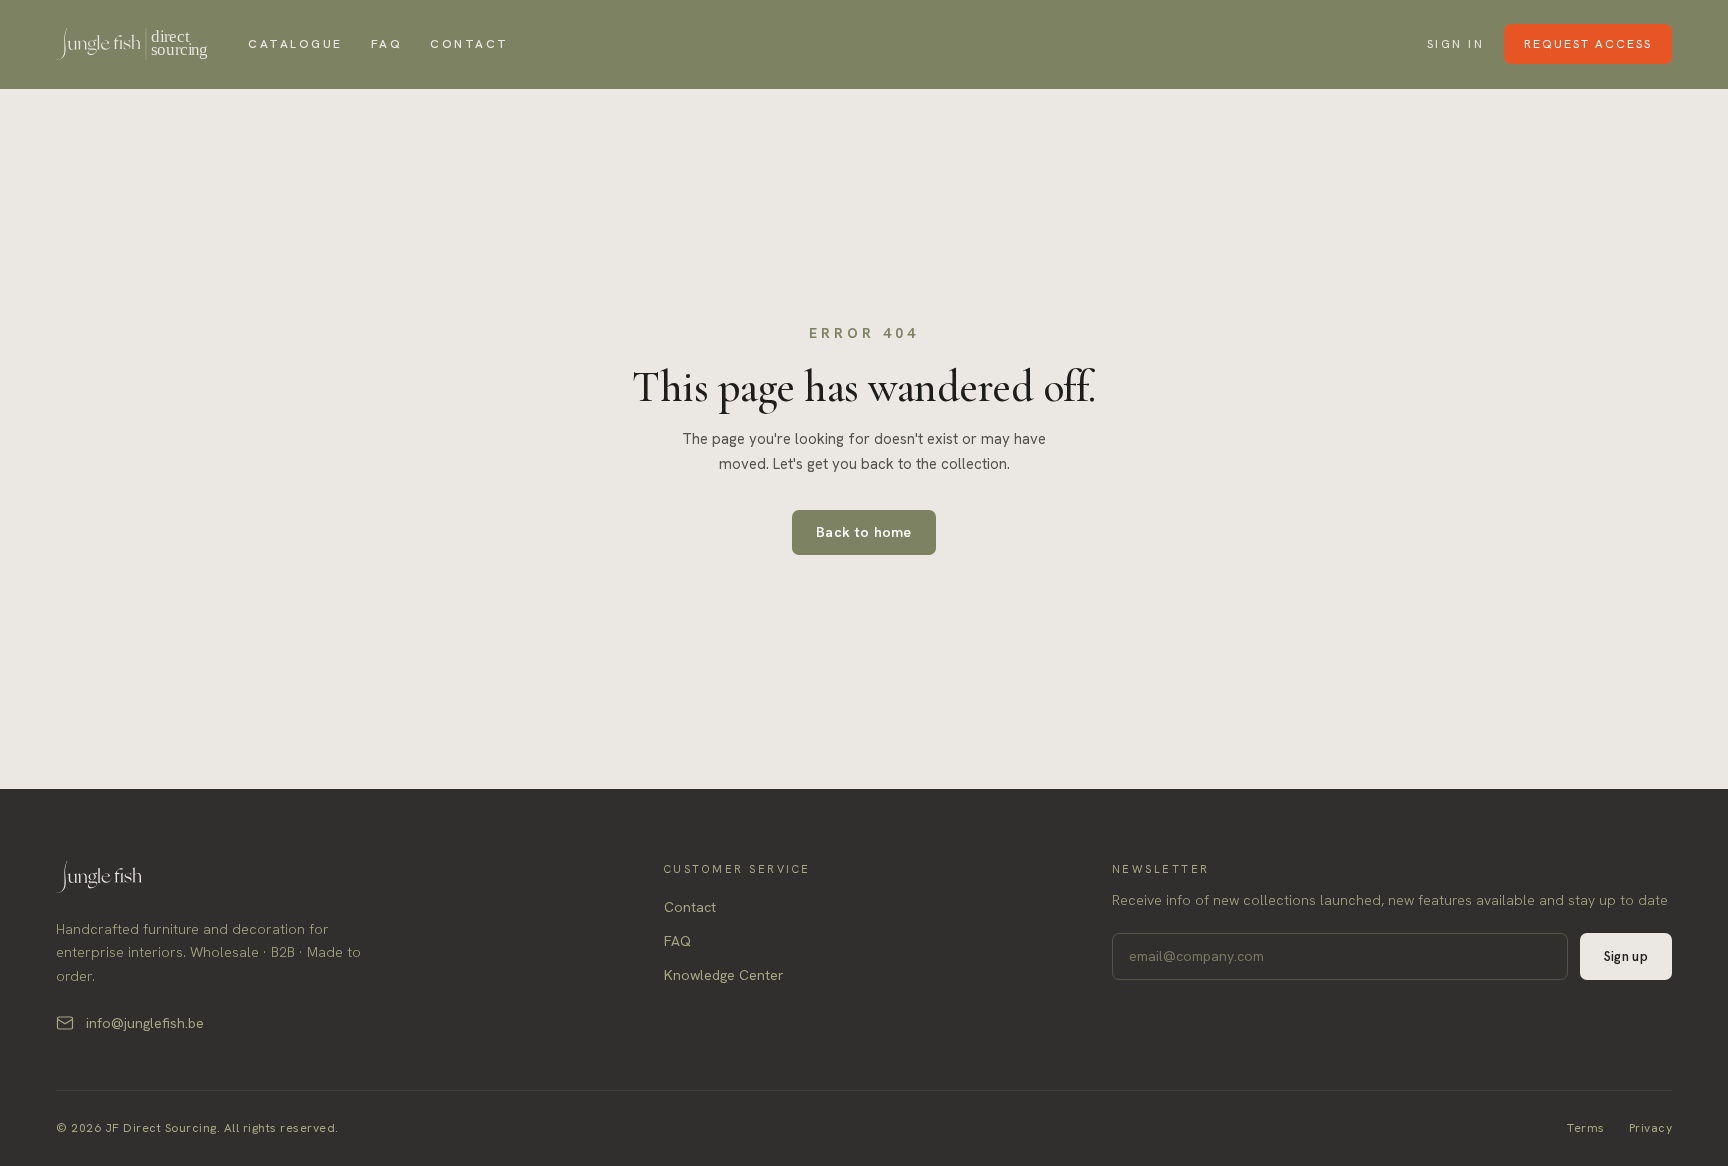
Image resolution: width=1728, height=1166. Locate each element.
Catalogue (295, 44)
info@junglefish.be (145, 1023)
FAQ (387, 44)
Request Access (1588, 44)
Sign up (1626, 956)
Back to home (864, 532)
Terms (1586, 1128)
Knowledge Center (724, 975)
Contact (469, 44)
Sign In (1456, 44)
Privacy (1651, 1128)
